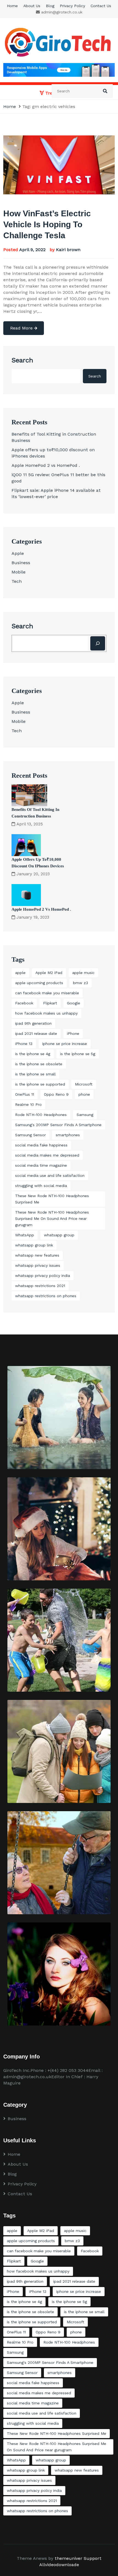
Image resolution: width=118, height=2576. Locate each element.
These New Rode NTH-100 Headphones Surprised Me (52, 1199)
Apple (18, 553)
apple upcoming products (39, 983)
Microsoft (84, 1084)
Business (21, 563)
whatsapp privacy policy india (43, 1276)
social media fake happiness (41, 1145)
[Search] (98, 643)
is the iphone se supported (40, 1084)
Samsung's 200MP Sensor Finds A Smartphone (58, 1125)
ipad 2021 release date (36, 1033)
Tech (17, 581)
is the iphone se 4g (33, 1054)
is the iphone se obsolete (39, 1064)
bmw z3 (81, 983)
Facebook (24, 1003)
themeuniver (68, 2558)
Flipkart (50, 1003)
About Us (32, 6)
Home (12, 6)
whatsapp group (59, 1235)
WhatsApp (25, 1235)
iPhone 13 (24, 1044)
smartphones (68, 1135)
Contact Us (101, 6)
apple (20, 973)
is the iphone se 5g (78, 1054)
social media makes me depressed (47, 1155)
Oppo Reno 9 (56, 1094)
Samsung (85, 1115)
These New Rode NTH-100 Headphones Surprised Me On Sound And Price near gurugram (52, 1219)
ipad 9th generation (33, 1023)
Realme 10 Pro (28, 1104)
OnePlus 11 (25, 1094)
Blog (50, 6)
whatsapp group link (34, 1245)
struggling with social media (41, 1186)
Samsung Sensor (30, 1135)
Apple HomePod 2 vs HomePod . (46, 465)
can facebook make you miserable (47, 993)
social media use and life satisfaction (50, 1175)
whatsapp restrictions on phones (46, 1296)
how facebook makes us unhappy (46, 1013)
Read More (22, 328)
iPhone (73, 1033)
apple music (83, 973)
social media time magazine (41, 1165)
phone (84, 1094)
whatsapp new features (37, 1255)
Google (74, 1003)
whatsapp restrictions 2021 (40, 1286)
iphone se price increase (65, 1044)
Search (22, 360)
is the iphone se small (35, 1074)
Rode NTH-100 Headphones (41, 1115)
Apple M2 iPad (49, 973)
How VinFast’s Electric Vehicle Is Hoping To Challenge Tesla (47, 224)
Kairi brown (68, 250)
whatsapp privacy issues (38, 1265)
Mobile (19, 572)
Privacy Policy (72, 6)
